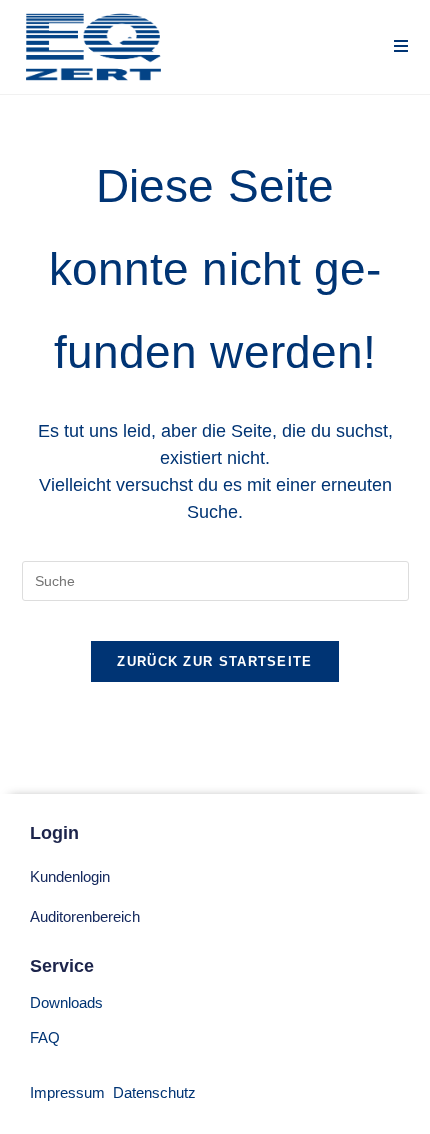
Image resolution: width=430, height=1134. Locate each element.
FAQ (45, 1037)
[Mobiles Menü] (401, 46)
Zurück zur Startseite (214, 661)
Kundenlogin (70, 876)
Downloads (66, 1002)
